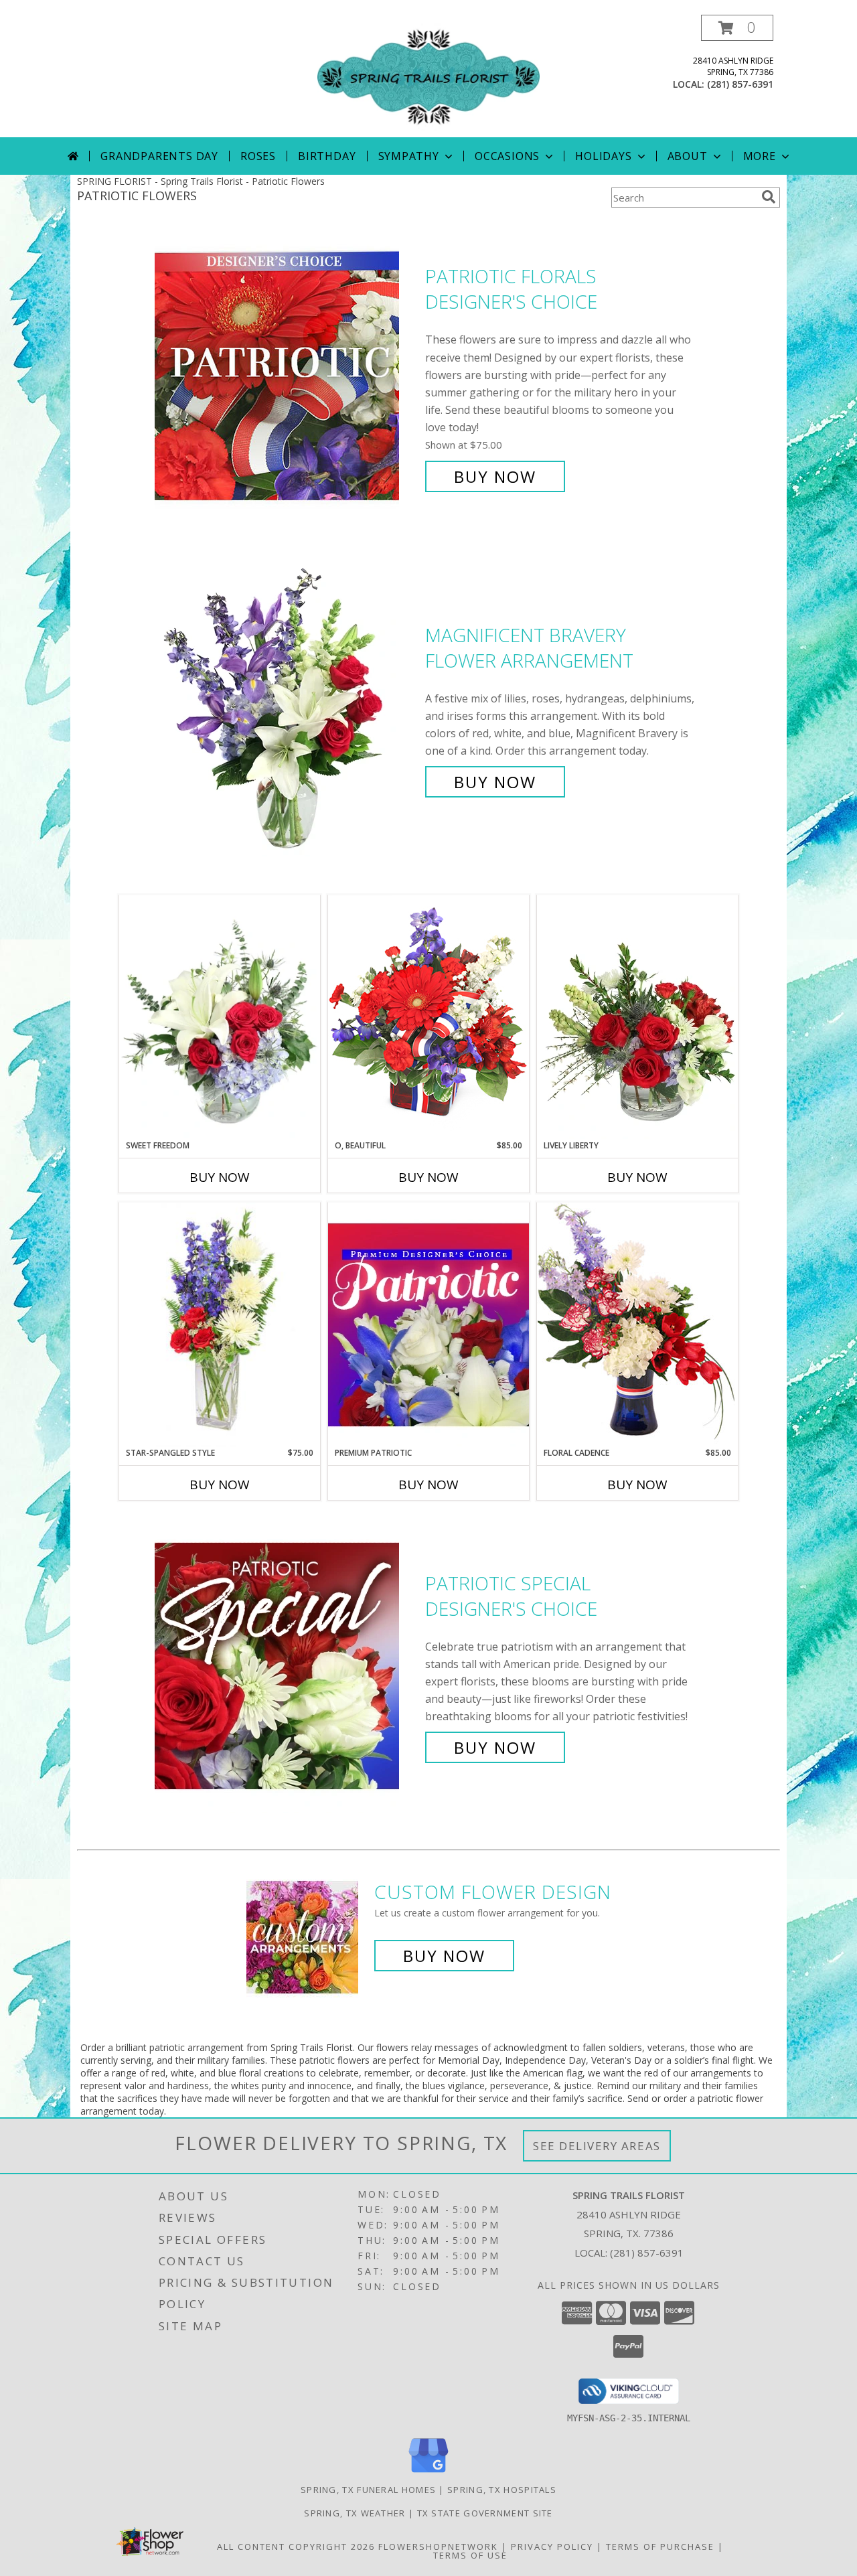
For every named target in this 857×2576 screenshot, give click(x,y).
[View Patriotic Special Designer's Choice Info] (287, 1666)
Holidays (603, 156)
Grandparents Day (159, 156)
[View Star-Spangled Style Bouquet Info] (220, 1325)
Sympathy (409, 156)
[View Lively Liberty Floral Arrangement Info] (637, 1017)
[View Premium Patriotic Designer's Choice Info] (428, 1324)
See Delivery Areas (597, 2146)
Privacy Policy (552, 2547)
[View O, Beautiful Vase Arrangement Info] (428, 1017)
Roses (258, 156)
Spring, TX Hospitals (502, 2490)
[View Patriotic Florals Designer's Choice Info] (287, 377)
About (688, 156)
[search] (769, 197)
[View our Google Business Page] (428, 2473)
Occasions (507, 156)
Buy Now (495, 476)
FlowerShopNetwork (438, 2547)
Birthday (327, 156)
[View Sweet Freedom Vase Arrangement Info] (220, 1017)
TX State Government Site (485, 2513)
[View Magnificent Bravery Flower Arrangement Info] (287, 709)
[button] (737, 28)
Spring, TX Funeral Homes (368, 2490)
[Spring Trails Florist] (428, 76)
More (760, 156)
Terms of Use (470, 2555)
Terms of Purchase (660, 2547)
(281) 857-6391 (740, 84)
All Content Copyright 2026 (296, 2547)
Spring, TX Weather (355, 2513)
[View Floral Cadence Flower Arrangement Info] (637, 1324)
